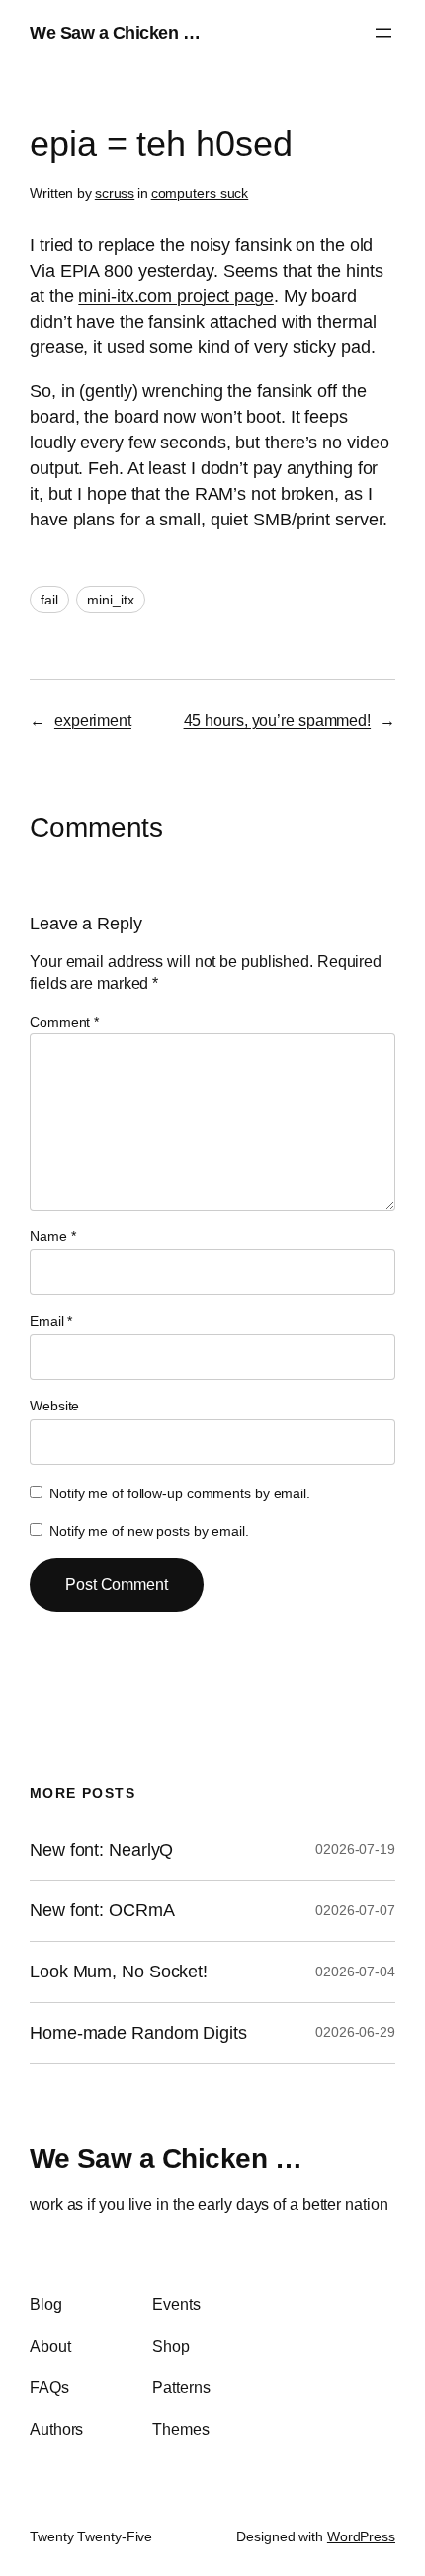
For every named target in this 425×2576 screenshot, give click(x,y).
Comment (64, 1022)
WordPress (361, 2536)
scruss (115, 193)
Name (52, 1236)
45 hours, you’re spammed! (278, 720)
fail (49, 600)
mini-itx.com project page (176, 296)
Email (51, 1321)
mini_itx (110, 600)
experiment (93, 720)
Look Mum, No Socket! (119, 1972)
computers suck (200, 193)
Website (54, 1406)
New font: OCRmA (102, 1910)
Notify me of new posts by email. (149, 1531)
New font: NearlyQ (101, 1850)
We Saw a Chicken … (115, 32)
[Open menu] (383, 33)
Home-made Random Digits (138, 2033)
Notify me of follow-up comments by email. (180, 1493)
